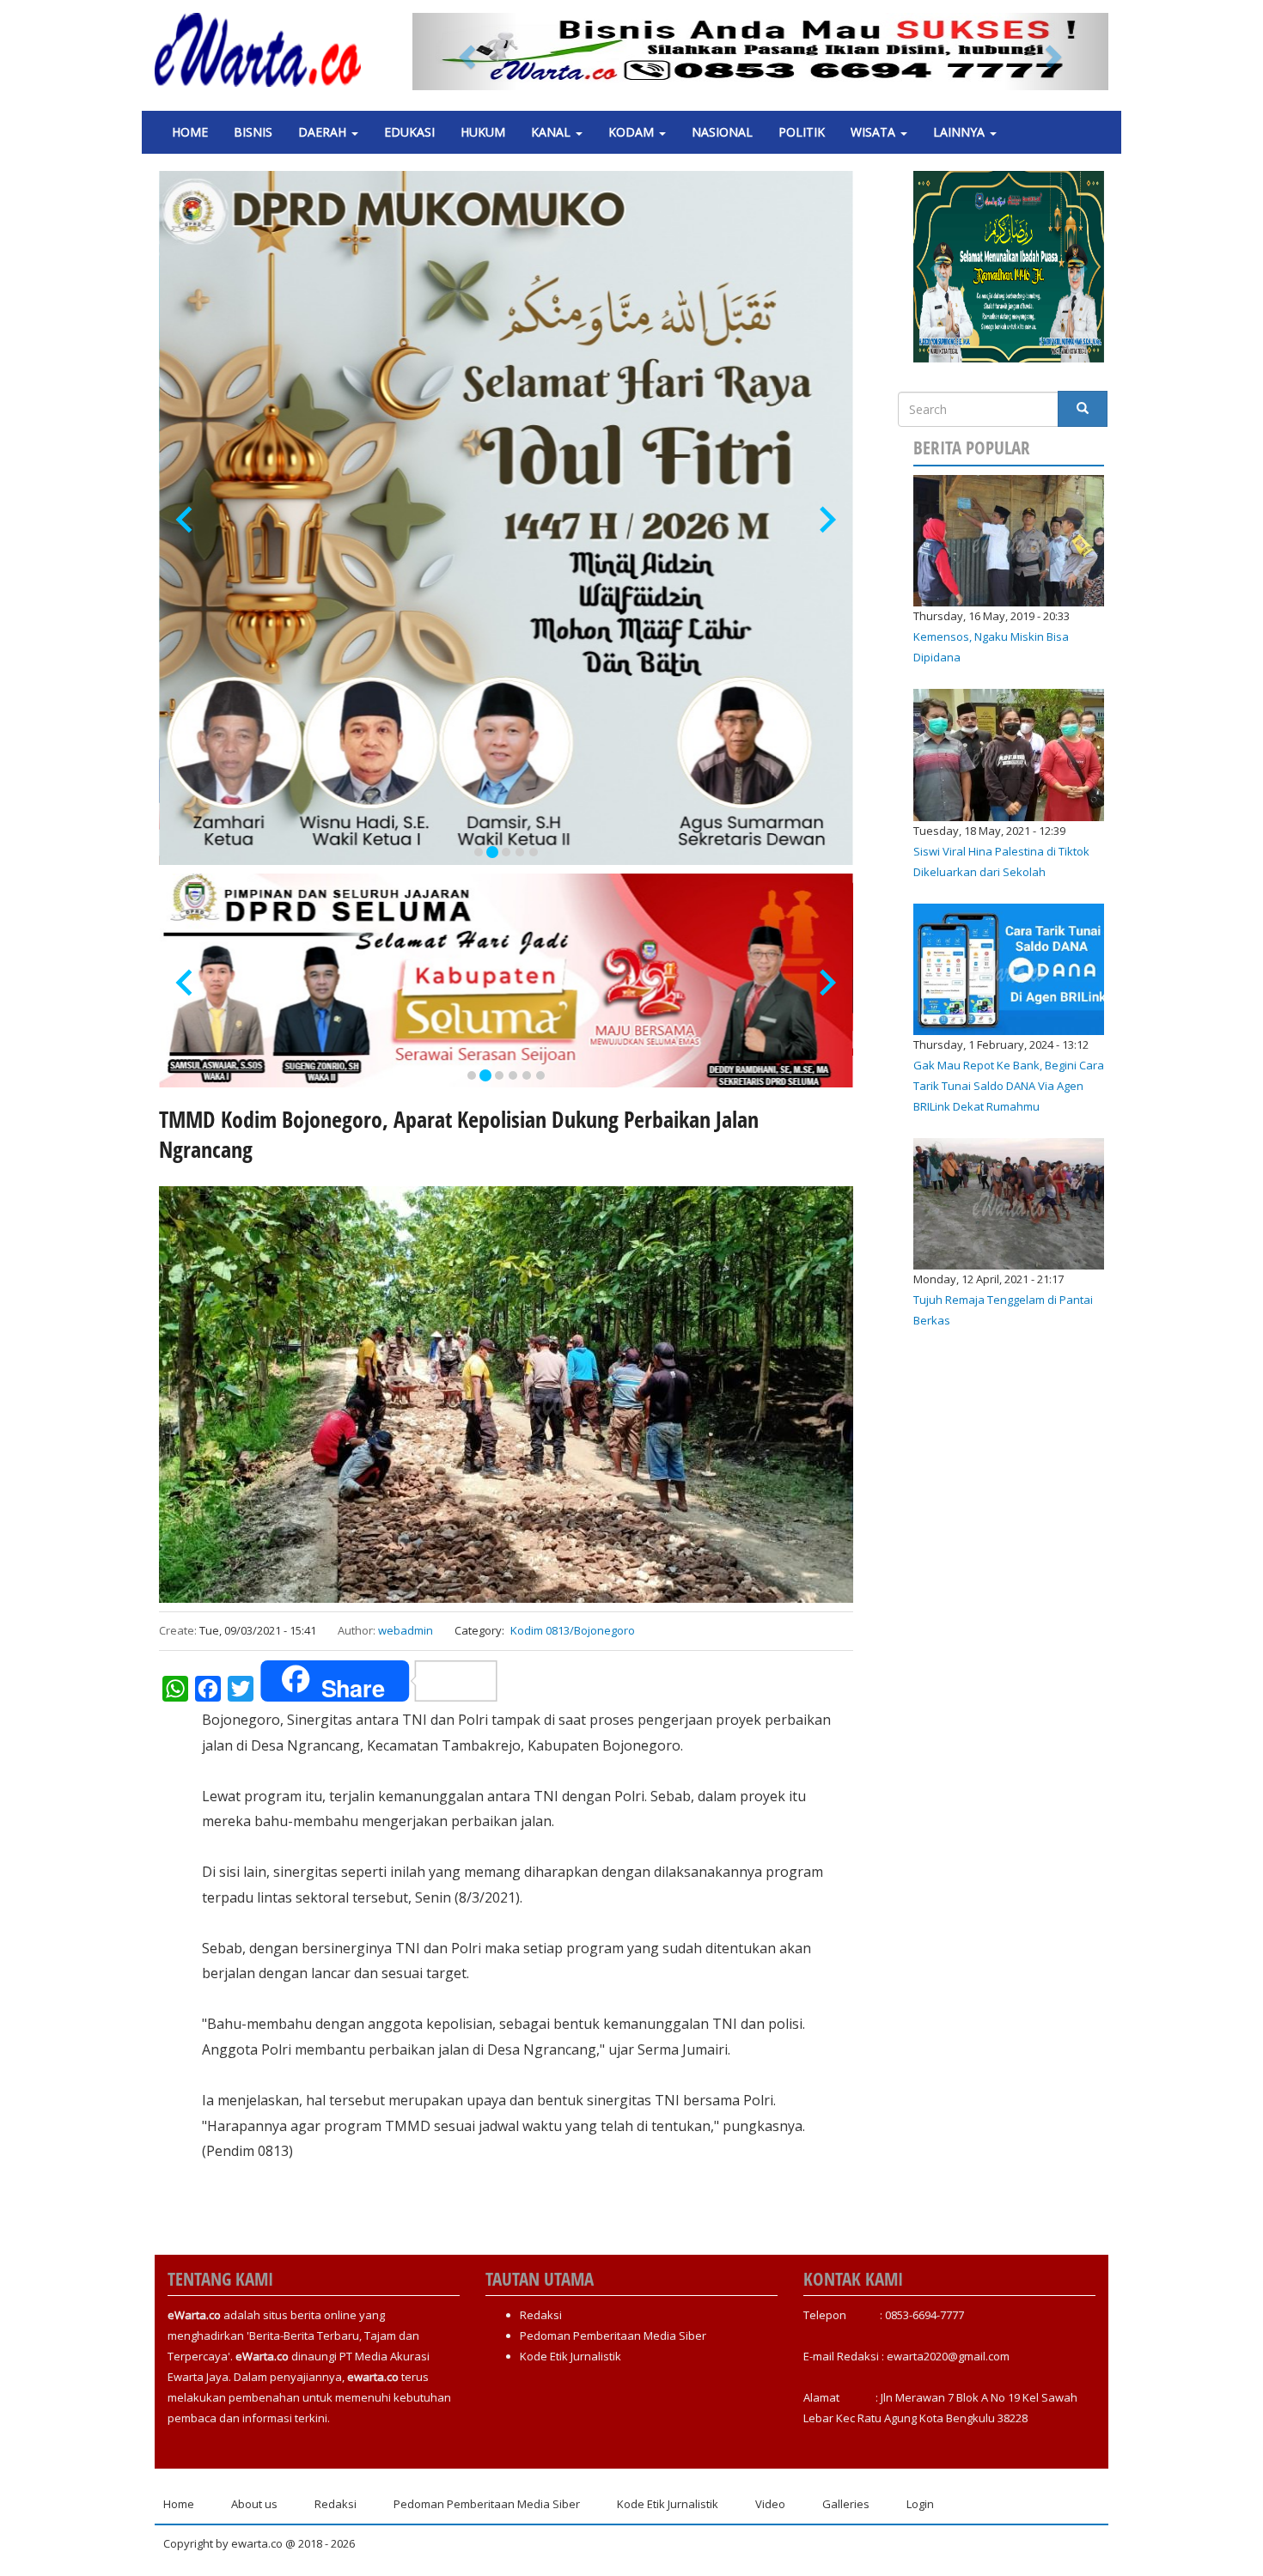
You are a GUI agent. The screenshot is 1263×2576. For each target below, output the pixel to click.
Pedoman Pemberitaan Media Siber (613, 2335)
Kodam (633, 132)
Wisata (875, 132)
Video (770, 2504)
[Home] (264, 50)
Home (190, 132)
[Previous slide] (186, 520)
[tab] (479, 852)
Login (920, 2504)
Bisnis (253, 132)
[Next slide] (826, 520)
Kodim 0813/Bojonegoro (573, 1630)
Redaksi (541, 2315)
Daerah (324, 132)
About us (254, 2504)
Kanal (552, 132)
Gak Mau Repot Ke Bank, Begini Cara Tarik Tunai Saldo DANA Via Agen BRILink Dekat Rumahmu (1009, 1086)
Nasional (722, 132)
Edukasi (409, 132)
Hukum (483, 132)
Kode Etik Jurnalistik (570, 2356)
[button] (465, 52)
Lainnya (961, 132)
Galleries (846, 2504)
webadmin (406, 1630)
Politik (802, 132)
